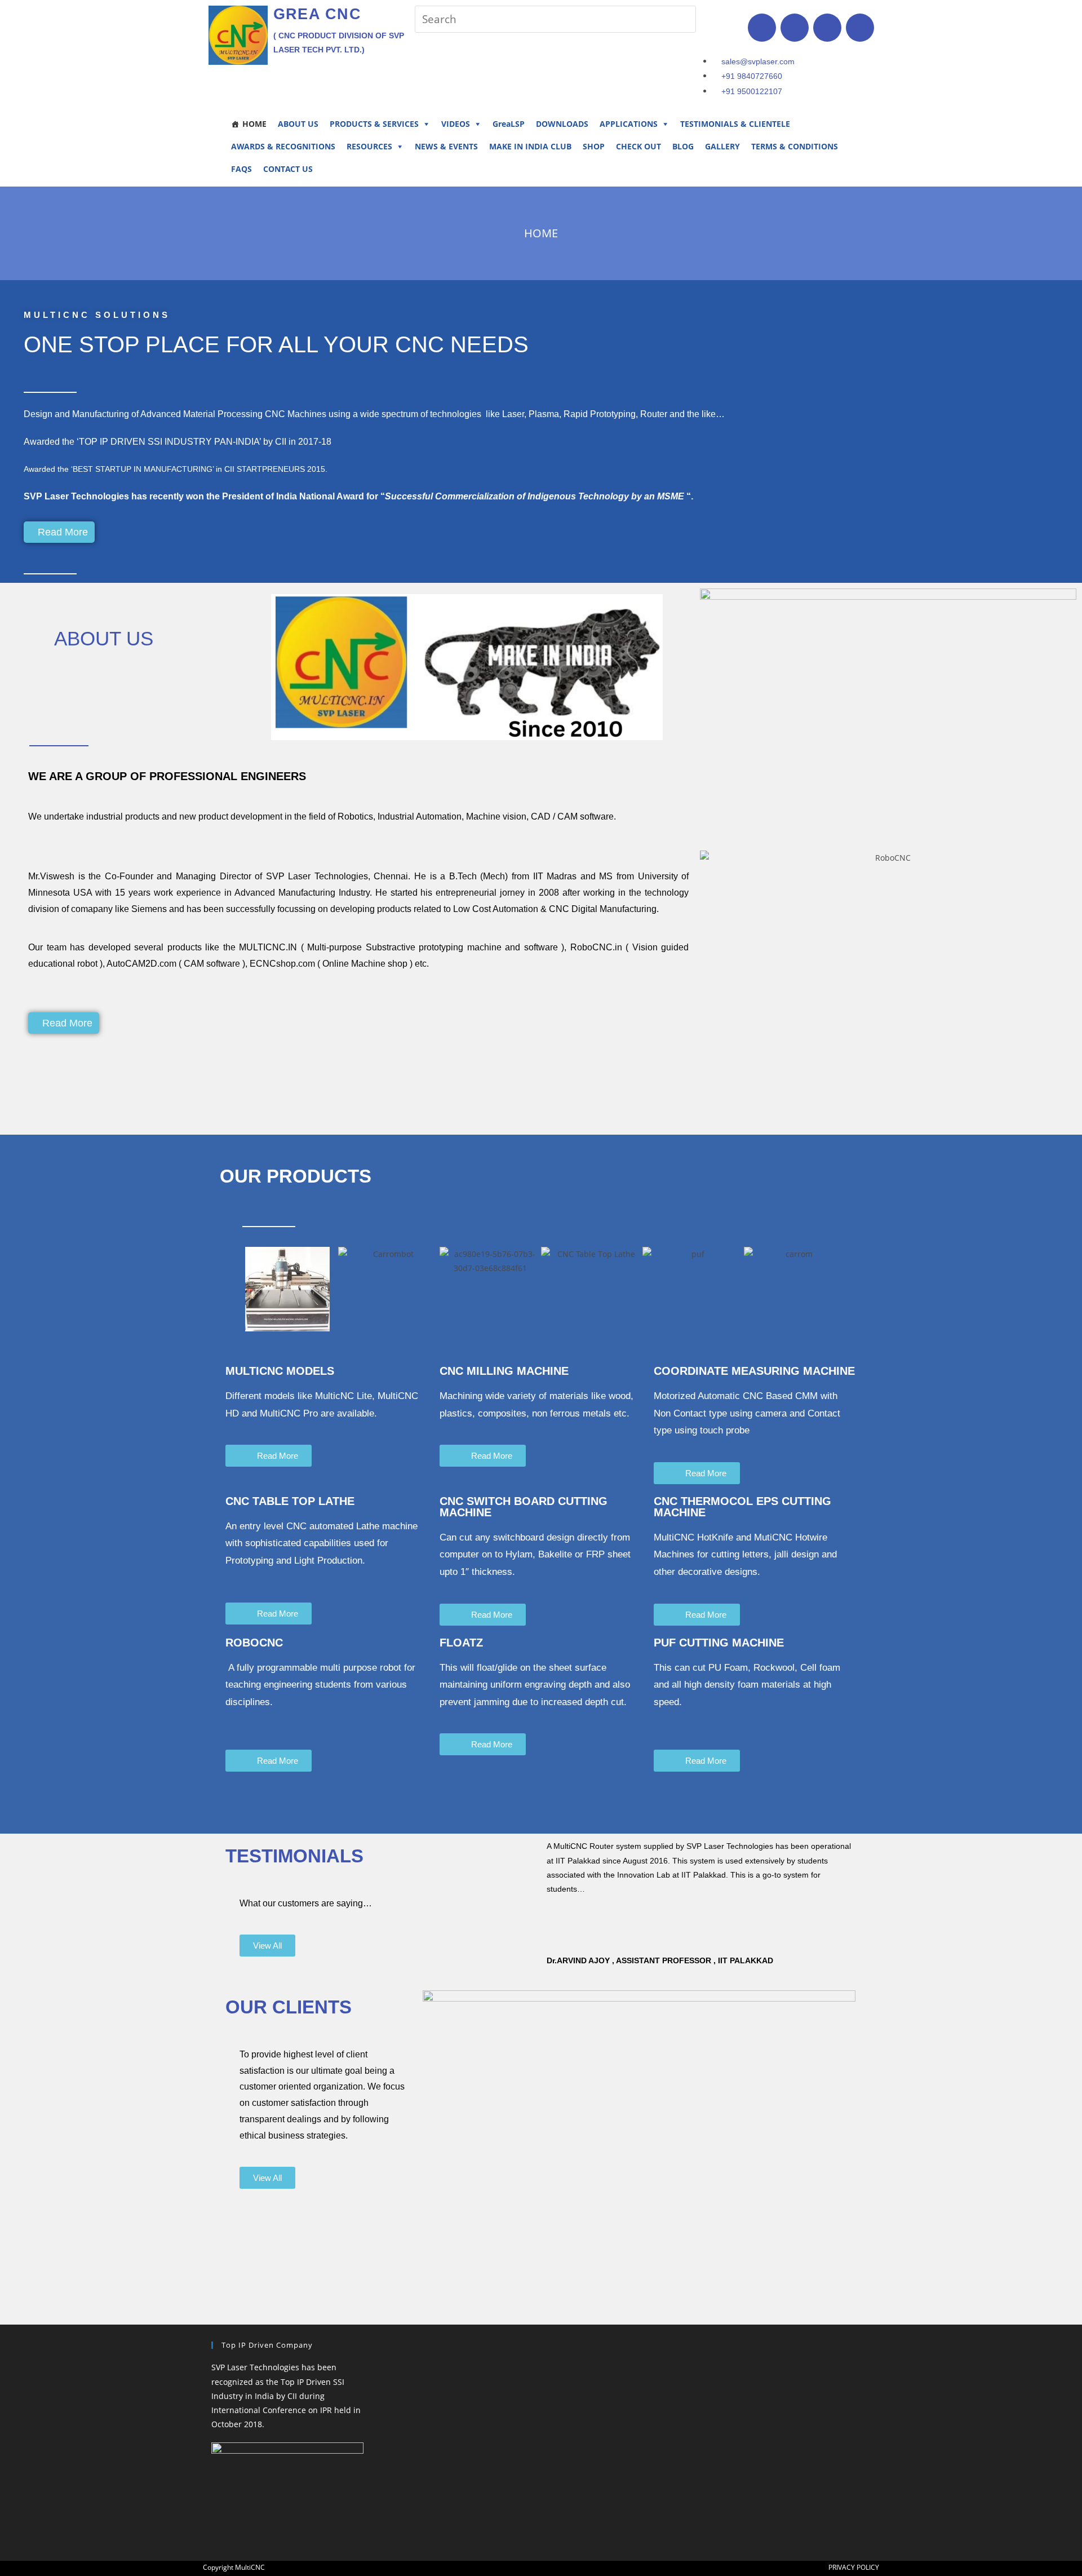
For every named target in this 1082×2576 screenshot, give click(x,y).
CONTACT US (288, 169)
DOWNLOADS (562, 124)
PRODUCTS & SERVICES (374, 124)
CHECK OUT (638, 146)
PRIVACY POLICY (854, 2567)
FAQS (241, 169)
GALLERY (722, 146)
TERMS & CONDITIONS (795, 146)
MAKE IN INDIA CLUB (530, 146)
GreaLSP (509, 124)
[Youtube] (860, 28)
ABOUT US (298, 124)
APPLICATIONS (629, 124)
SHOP (594, 146)
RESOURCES (369, 146)
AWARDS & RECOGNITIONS (283, 146)
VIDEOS (456, 124)
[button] (224, 1289)
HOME (254, 124)
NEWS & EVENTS (446, 146)
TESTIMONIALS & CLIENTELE (735, 124)
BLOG (683, 146)
